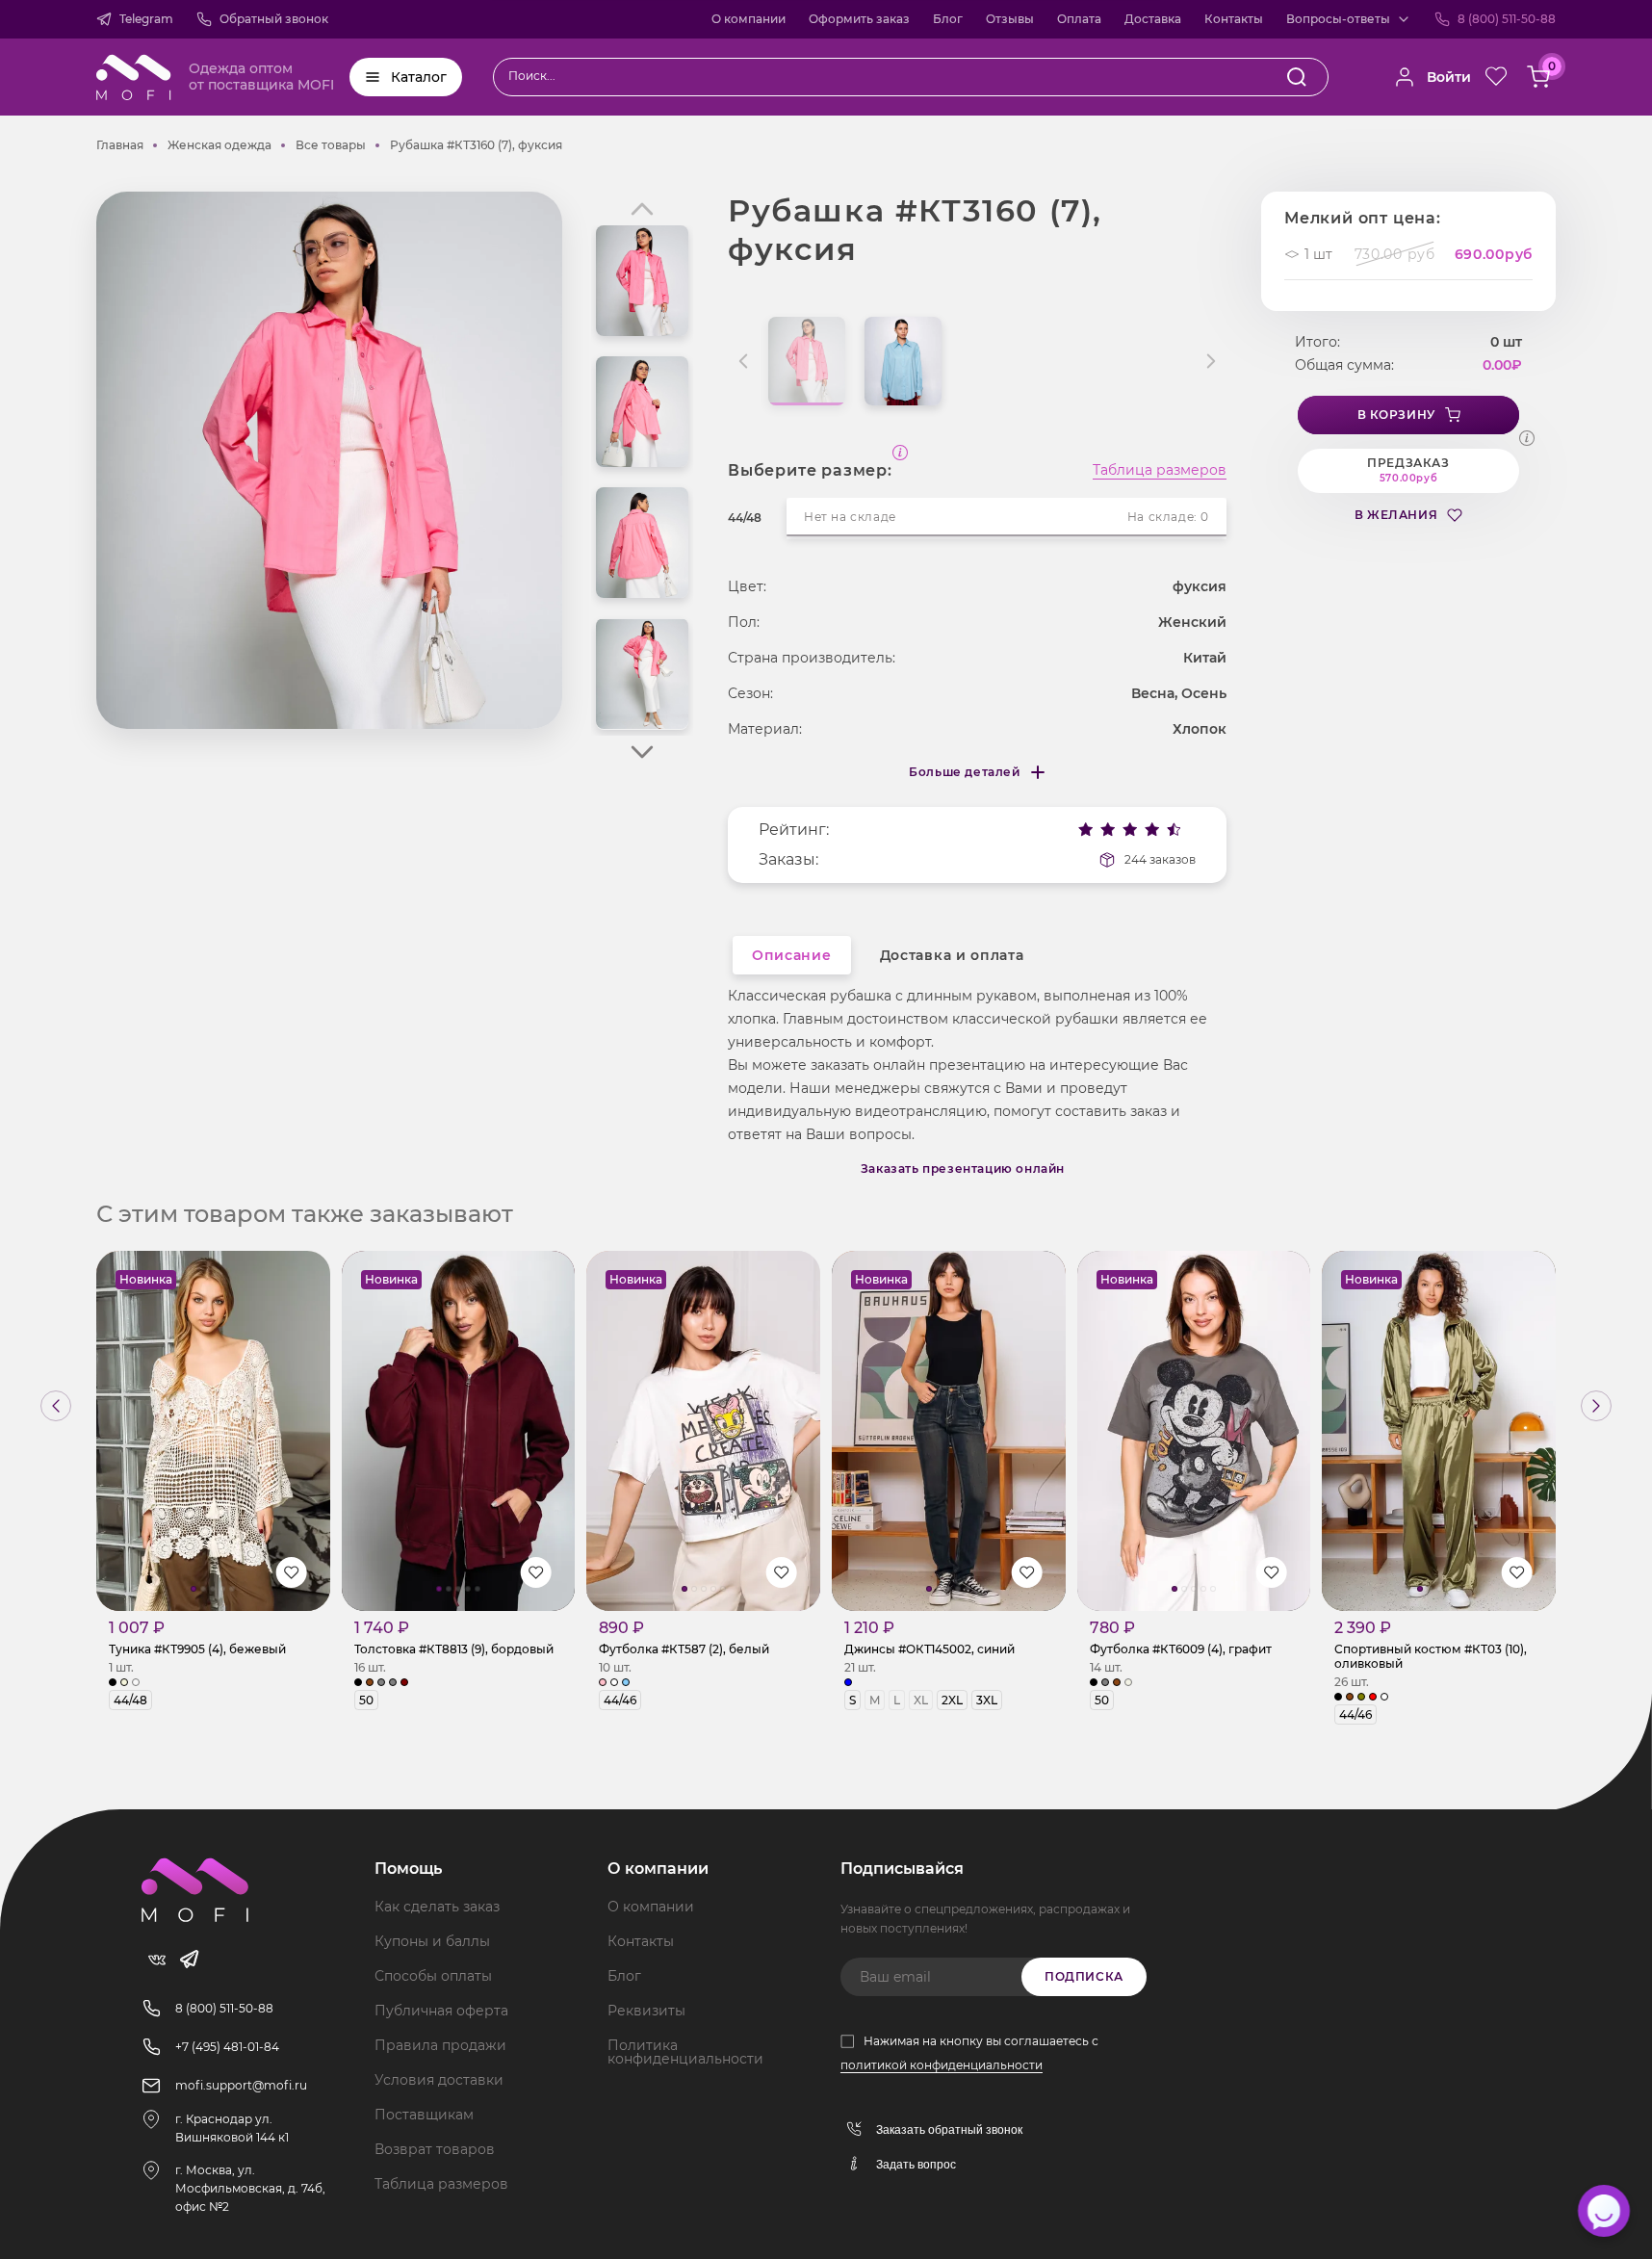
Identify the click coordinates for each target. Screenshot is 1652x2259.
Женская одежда (219, 145)
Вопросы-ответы (1338, 19)
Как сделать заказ (437, 1907)
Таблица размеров (1160, 471)
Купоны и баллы (432, 1941)
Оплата (1079, 19)
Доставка (1153, 19)
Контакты (1234, 19)
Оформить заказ (859, 19)
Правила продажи (440, 2045)
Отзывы (1010, 19)
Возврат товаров (435, 2149)
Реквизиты (646, 2011)
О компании (749, 19)
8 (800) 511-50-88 (1507, 19)
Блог (948, 19)
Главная (120, 145)
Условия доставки (439, 2080)
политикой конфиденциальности (942, 2065)
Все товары (331, 145)
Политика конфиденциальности (685, 2052)
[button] (642, 752)
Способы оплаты (433, 1976)
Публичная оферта (441, 2011)
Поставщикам (424, 2115)
